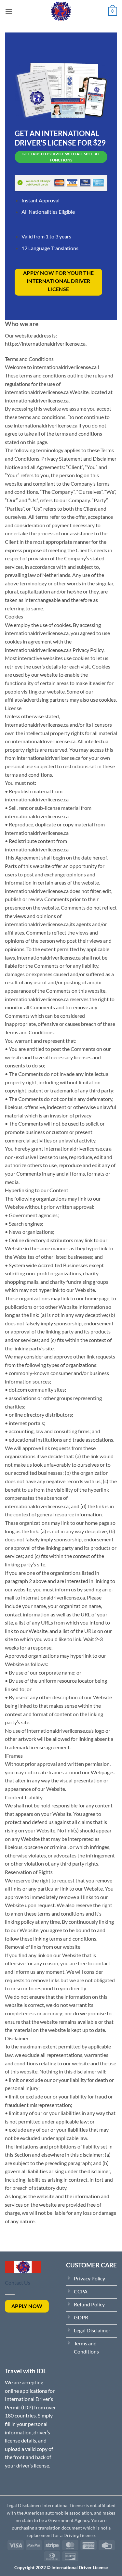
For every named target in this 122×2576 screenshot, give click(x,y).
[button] (9, 11)
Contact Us (18, 2283)
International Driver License (80, 2567)
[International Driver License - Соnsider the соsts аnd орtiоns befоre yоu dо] (61, 11)
